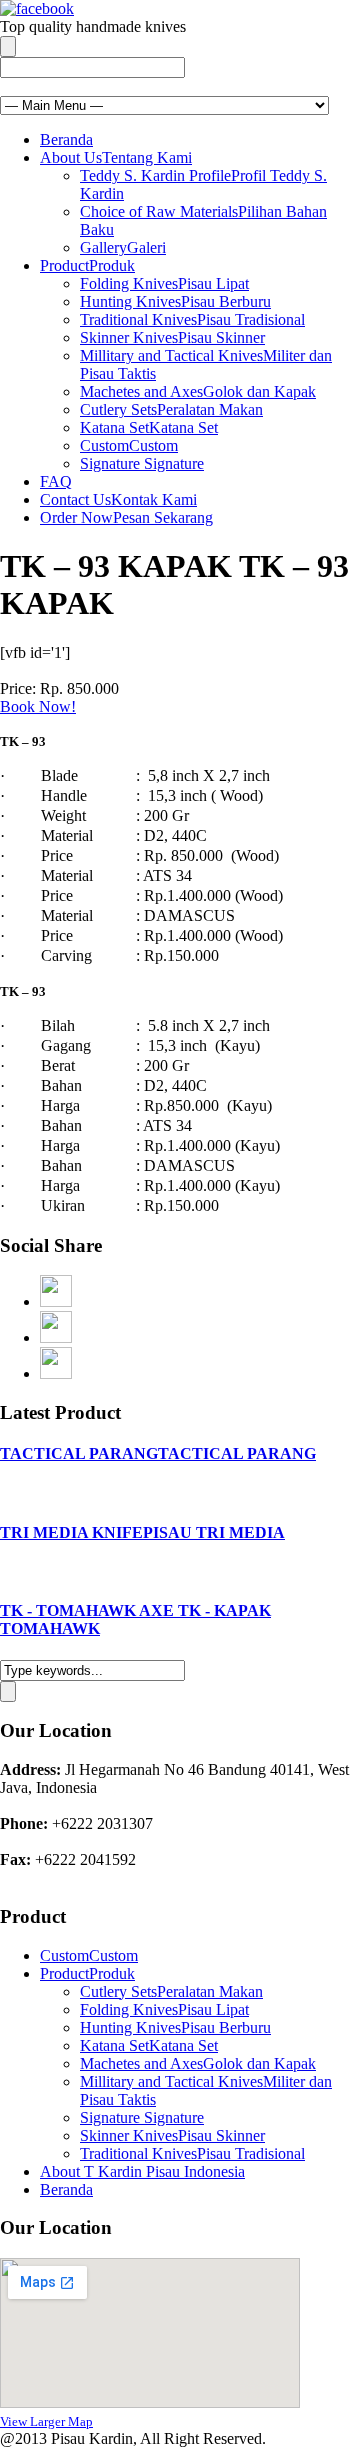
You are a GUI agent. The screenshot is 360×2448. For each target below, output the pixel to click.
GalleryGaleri (123, 247)
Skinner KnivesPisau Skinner (172, 337)
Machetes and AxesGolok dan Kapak (198, 391)
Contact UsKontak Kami (118, 499)
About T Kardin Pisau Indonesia (142, 2171)
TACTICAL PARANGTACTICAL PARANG (158, 1453)
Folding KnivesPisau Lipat (164, 283)
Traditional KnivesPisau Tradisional (192, 319)
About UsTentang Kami (116, 157)
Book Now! (38, 706)
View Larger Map (46, 2421)
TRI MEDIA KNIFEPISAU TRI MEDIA (142, 1532)
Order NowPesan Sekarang (126, 517)
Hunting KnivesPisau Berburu (175, 301)
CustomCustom (129, 445)
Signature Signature (142, 463)
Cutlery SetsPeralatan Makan (171, 409)
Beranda (66, 139)
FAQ (56, 481)
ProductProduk (87, 265)
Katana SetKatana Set (149, 427)
